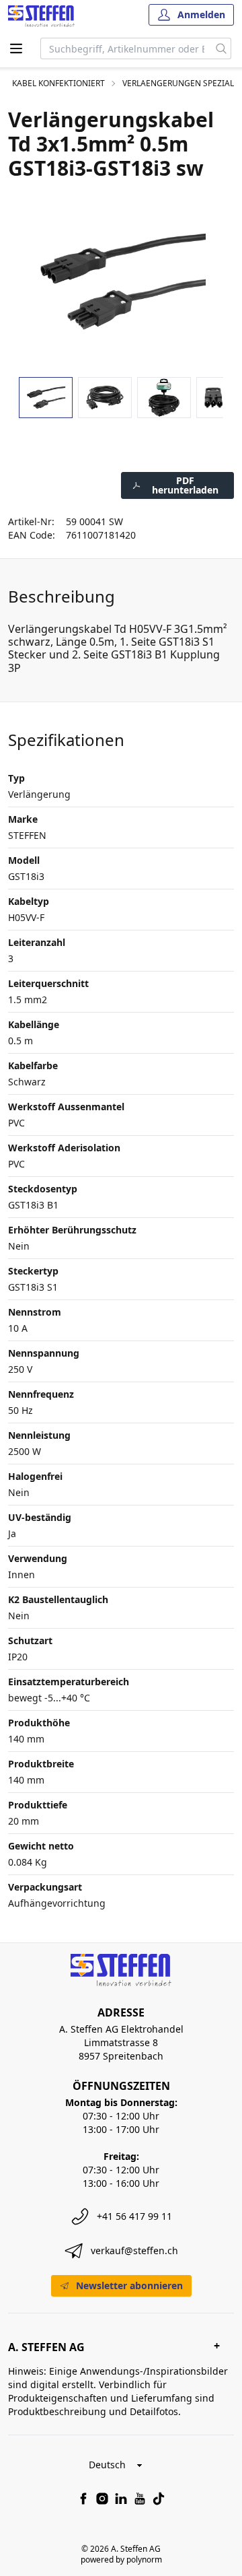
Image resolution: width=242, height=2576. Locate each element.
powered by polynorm (121, 2560)
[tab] (46, 398)
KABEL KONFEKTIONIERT (58, 83)
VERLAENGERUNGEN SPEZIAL (178, 83)
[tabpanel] (121, 281)
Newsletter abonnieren (129, 2285)
